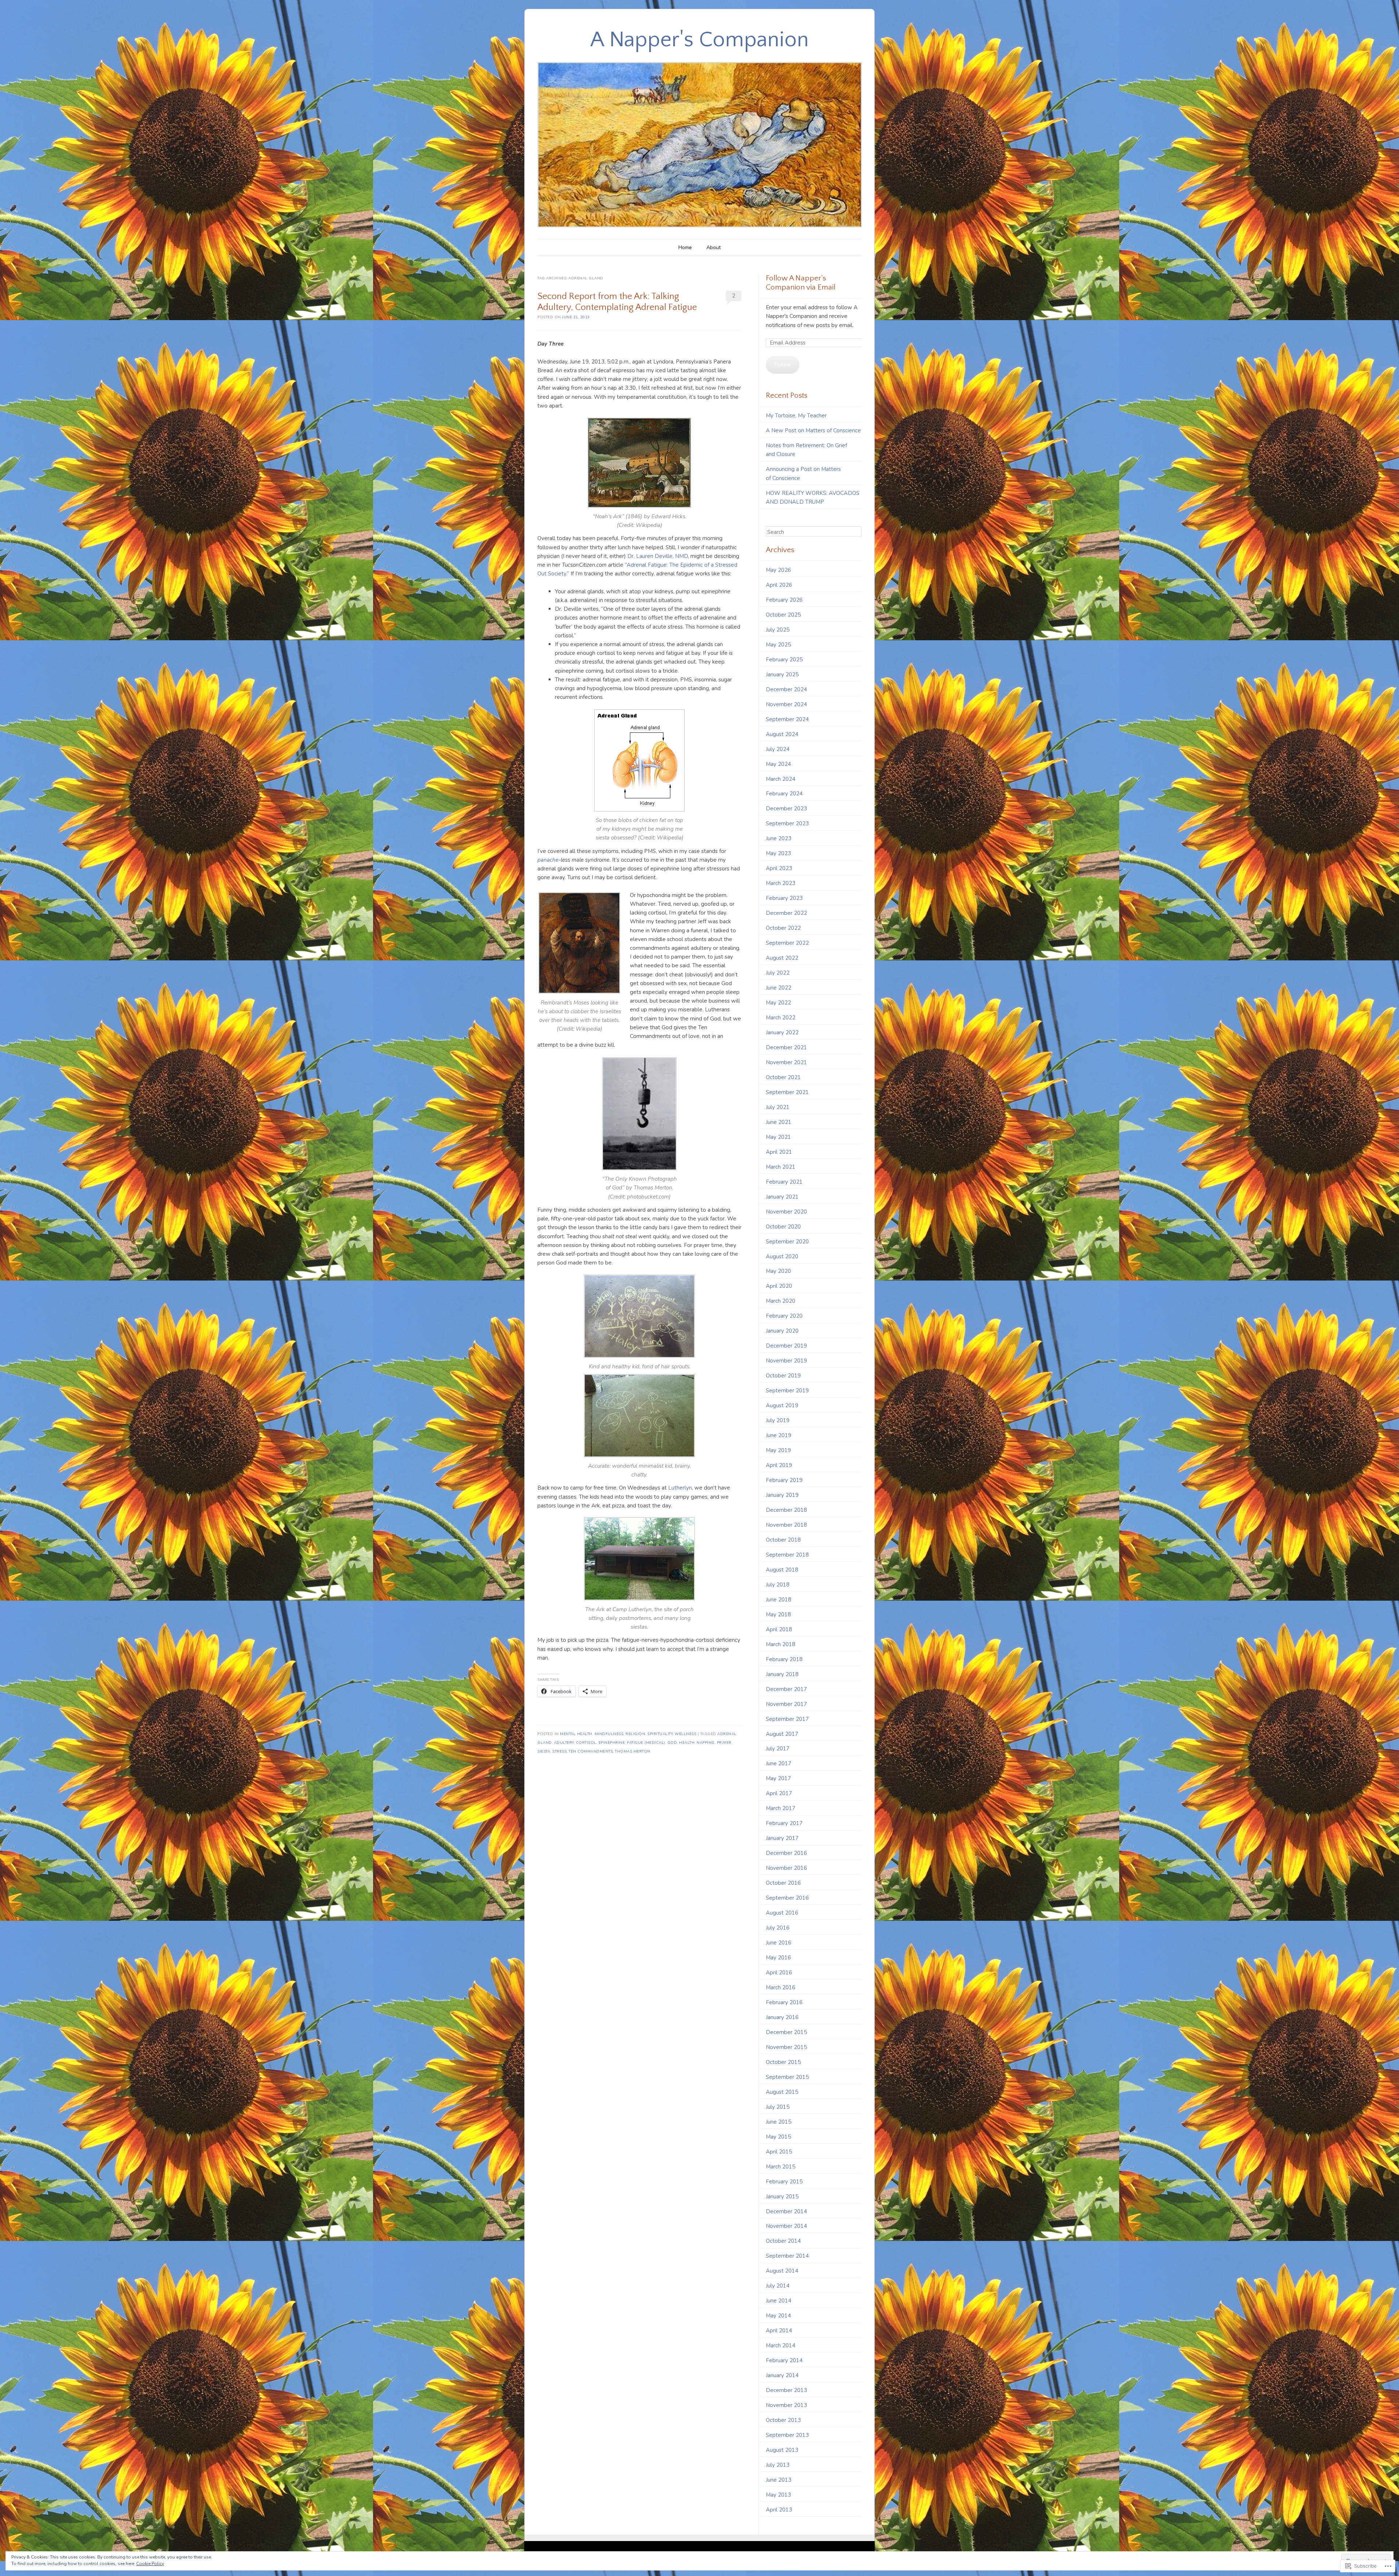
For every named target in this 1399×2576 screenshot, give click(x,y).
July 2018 (778, 1585)
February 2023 (784, 898)
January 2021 (782, 1197)
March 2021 (781, 1167)
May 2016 (778, 1958)
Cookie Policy (150, 2564)
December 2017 (786, 1689)
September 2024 (787, 719)
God (672, 1743)
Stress (559, 1751)
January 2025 (782, 675)
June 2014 (779, 2301)
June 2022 (779, 988)
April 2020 (779, 1286)
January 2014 (782, 2375)
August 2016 (782, 1913)
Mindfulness (609, 1734)
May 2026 (778, 570)
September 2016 (787, 1898)
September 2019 (787, 1391)
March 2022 (781, 1018)
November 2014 (786, 2226)
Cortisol (586, 1743)
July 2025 (778, 630)
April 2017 (779, 1793)
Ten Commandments (591, 1751)
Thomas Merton (633, 1751)
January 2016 (782, 2017)
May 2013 (778, 2495)
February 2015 (784, 2182)
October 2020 (783, 1227)
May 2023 (778, 853)
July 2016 (778, 1928)
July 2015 (778, 2107)
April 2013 (779, 2510)
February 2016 (784, 2002)
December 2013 (786, 2390)
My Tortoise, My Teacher (796, 416)
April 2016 (779, 1973)
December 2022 (786, 913)
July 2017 (778, 1749)
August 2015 (782, 2092)
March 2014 (781, 2345)
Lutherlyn (680, 1488)
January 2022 (782, 1033)
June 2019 (779, 1435)
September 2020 (787, 1242)
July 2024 (778, 749)
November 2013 (786, 2405)
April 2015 (779, 2152)
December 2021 (786, 1047)
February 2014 (784, 2360)
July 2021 (778, 1107)
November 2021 (786, 1062)
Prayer (724, 1743)
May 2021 (778, 1137)
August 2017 (782, 1734)
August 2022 (782, 958)
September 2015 (787, 2077)
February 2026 (784, 600)
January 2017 (782, 1838)
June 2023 (779, 838)
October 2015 (783, 2062)
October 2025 (783, 615)
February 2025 (784, 660)
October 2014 (783, 2241)
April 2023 (779, 868)
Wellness (685, 1734)
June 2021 (779, 1122)
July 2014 (778, 2286)
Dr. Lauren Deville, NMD (658, 556)
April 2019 (779, 1465)
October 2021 (783, 1077)
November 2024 (786, 704)
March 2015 (781, 2167)
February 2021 (784, 1182)
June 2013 (779, 2480)
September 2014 (787, 2256)
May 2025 (778, 645)
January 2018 (782, 1674)
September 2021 (787, 1092)
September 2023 (787, 823)
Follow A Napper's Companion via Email (801, 283)
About (714, 247)
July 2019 (778, 1420)
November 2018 (786, 1525)
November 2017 (786, 1704)
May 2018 (778, 1615)
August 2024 (782, 734)
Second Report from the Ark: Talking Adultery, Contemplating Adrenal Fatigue (617, 302)
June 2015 (779, 2122)
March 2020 (781, 1301)
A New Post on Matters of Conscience (813, 430)
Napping (706, 1743)
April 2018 (779, 1629)
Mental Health (576, 1734)
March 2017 (781, 1808)
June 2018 (779, 1600)
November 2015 (786, 2047)
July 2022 (778, 973)
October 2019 (783, 1376)
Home (685, 247)
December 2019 (786, 1346)
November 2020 (786, 1212)
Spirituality (660, 1734)
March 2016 (781, 1987)
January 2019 (782, 1495)
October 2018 (783, 1540)
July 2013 (778, 2465)
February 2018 (784, 1659)
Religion (635, 1734)
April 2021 (779, 1152)
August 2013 (782, 2450)
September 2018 (787, 1555)
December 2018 (786, 1510)
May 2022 (778, 1003)
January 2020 (782, 1331)
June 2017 (779, 1763)
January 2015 (782, 2197)
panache (548, 860)
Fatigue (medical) (646, 1743)
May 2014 (778, 2316)
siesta (544, 1751)
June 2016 (779, 1943)
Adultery (564, 1743)
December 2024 (786, 689)
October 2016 (783, 1883)
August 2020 (782, 1256)
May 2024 (778, 764)
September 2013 (787, 2435)
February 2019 (784, 1480)
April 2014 (779, 2331)
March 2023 (781, 883)
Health (687, 1743)
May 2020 (778, 1271)
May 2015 (778, 2137)
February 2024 (784, 794)
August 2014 (782, 2271)
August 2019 (782, 1405)
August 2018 (782, 1570)
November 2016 (786, 1868)
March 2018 (781, 1644)
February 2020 (784, 1316)
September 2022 (787, 943)
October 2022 (783, 928)
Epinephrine (612, 1743)
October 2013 (783, 2420)
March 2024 (781, 779)
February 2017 (784, 1823)
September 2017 (787, 1719)
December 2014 (786, 2211)
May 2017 (778, 1778)
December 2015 (786, 2032)
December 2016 (786, 1853)
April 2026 (779, 585)
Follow (783, 365)
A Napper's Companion (699, 40)
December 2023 (786, 809)
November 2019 (786, 1361)
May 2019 (778, 1450)
